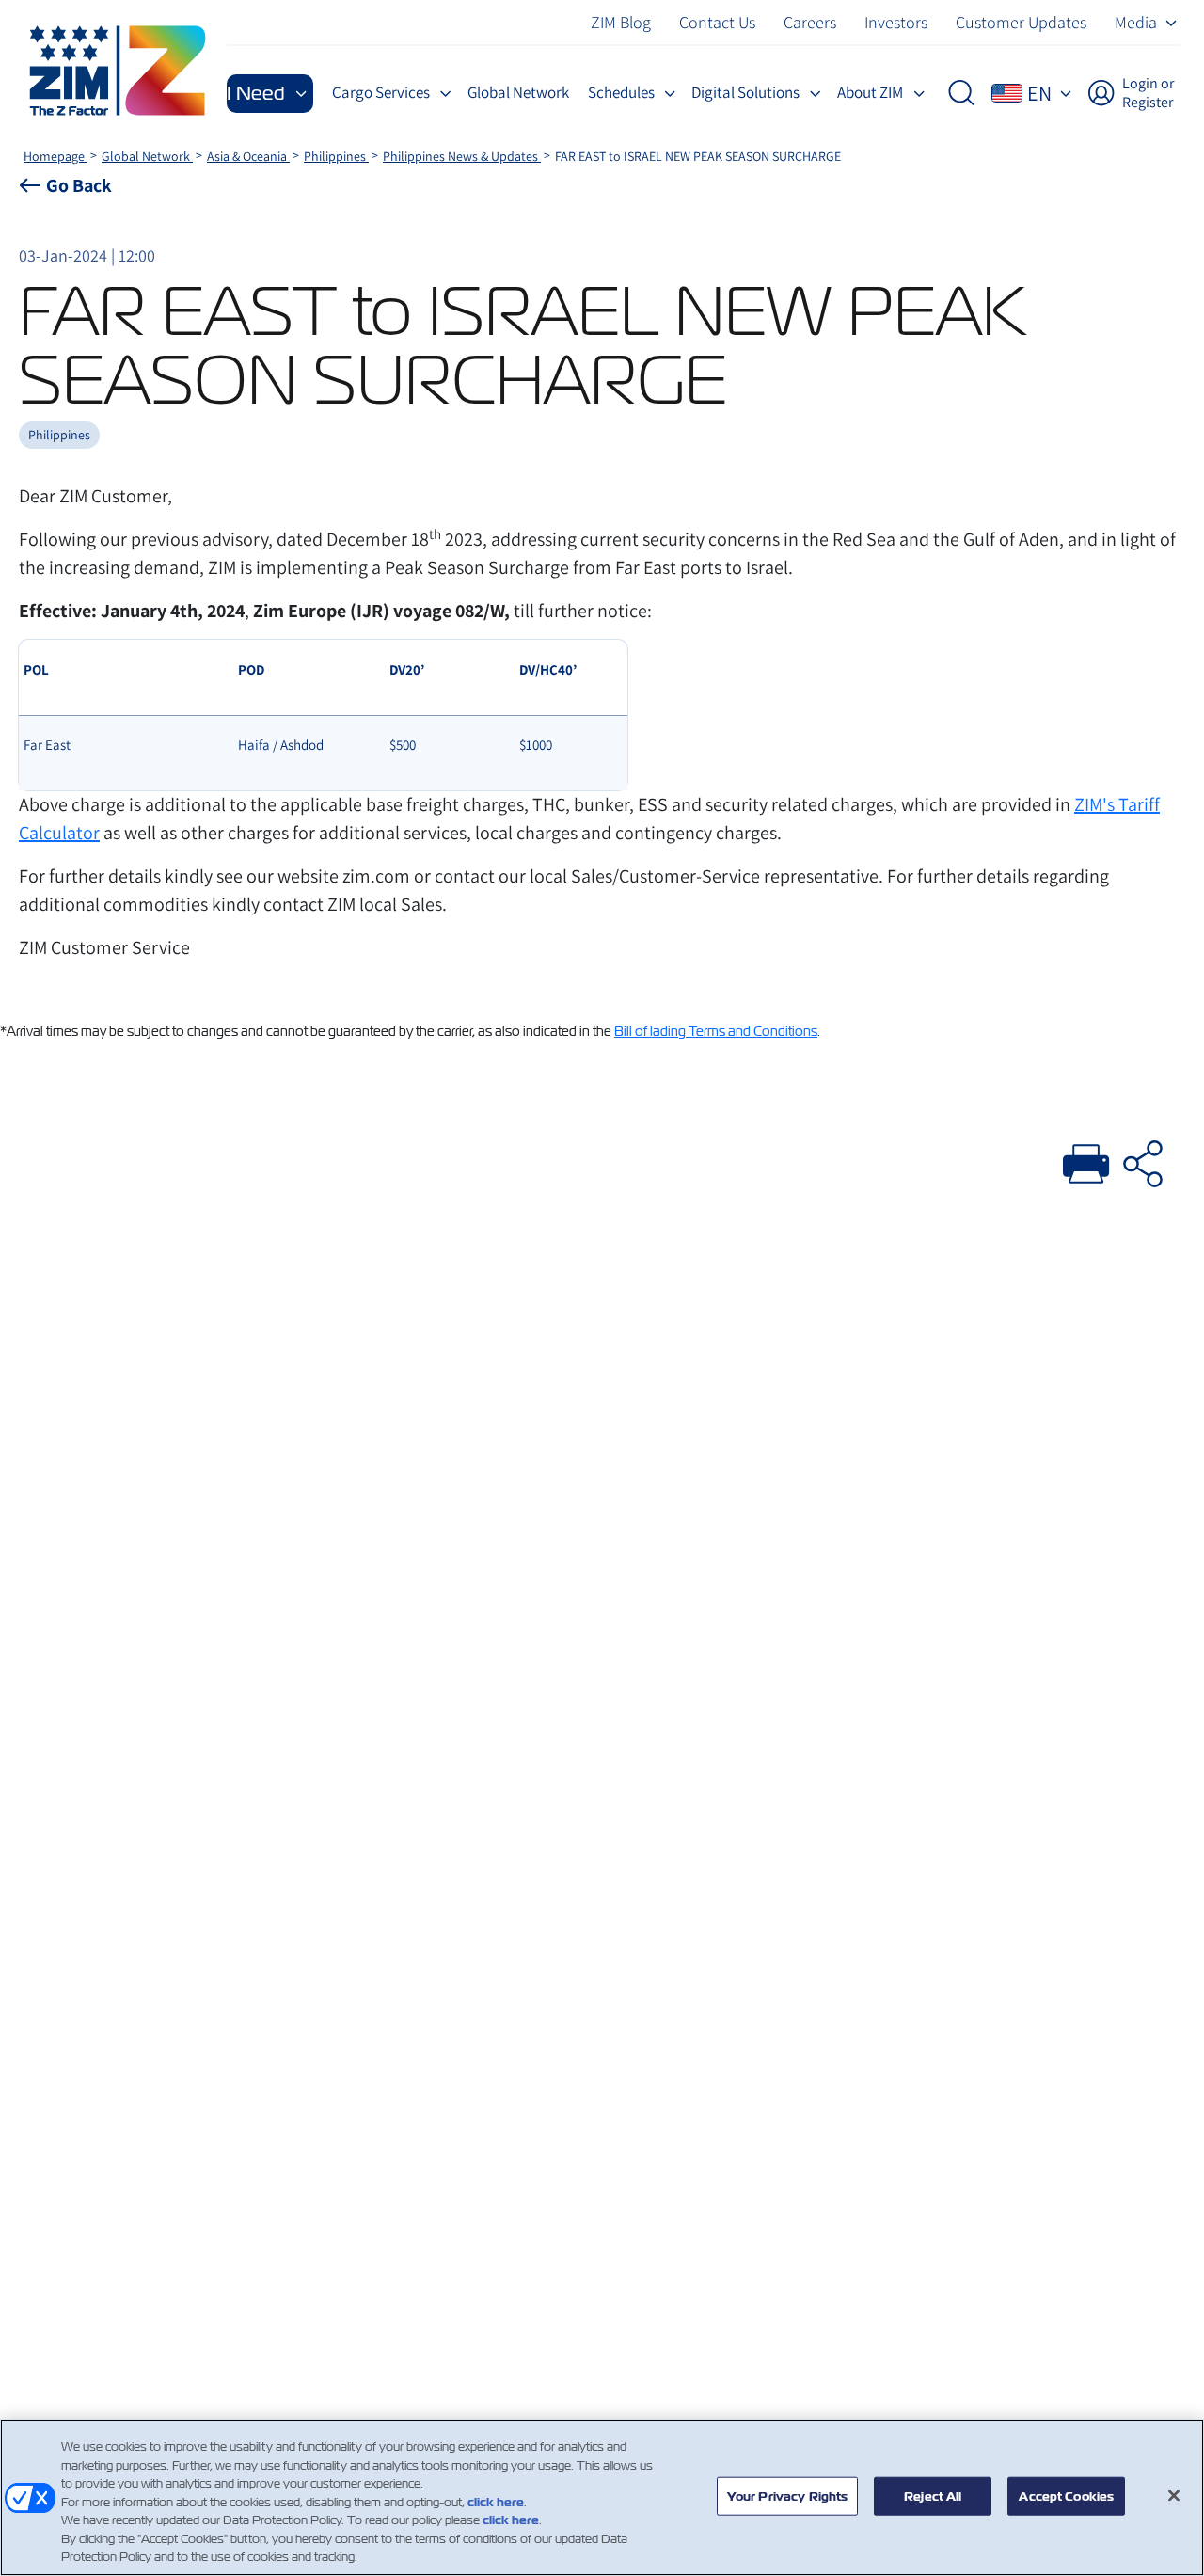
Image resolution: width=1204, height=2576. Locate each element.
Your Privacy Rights (787, 2496)
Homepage (55, 156)
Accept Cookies (1066, 2496)
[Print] (1086, 1161)
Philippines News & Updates (462, 156)
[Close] (1174, 2495)
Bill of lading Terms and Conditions (716, 1031)
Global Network (147, 156)
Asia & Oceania (248, 156)
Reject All (933, 2496)
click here (496, 2502)
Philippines (336, 156)
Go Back (79, 185)
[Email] (1143, 1161)
